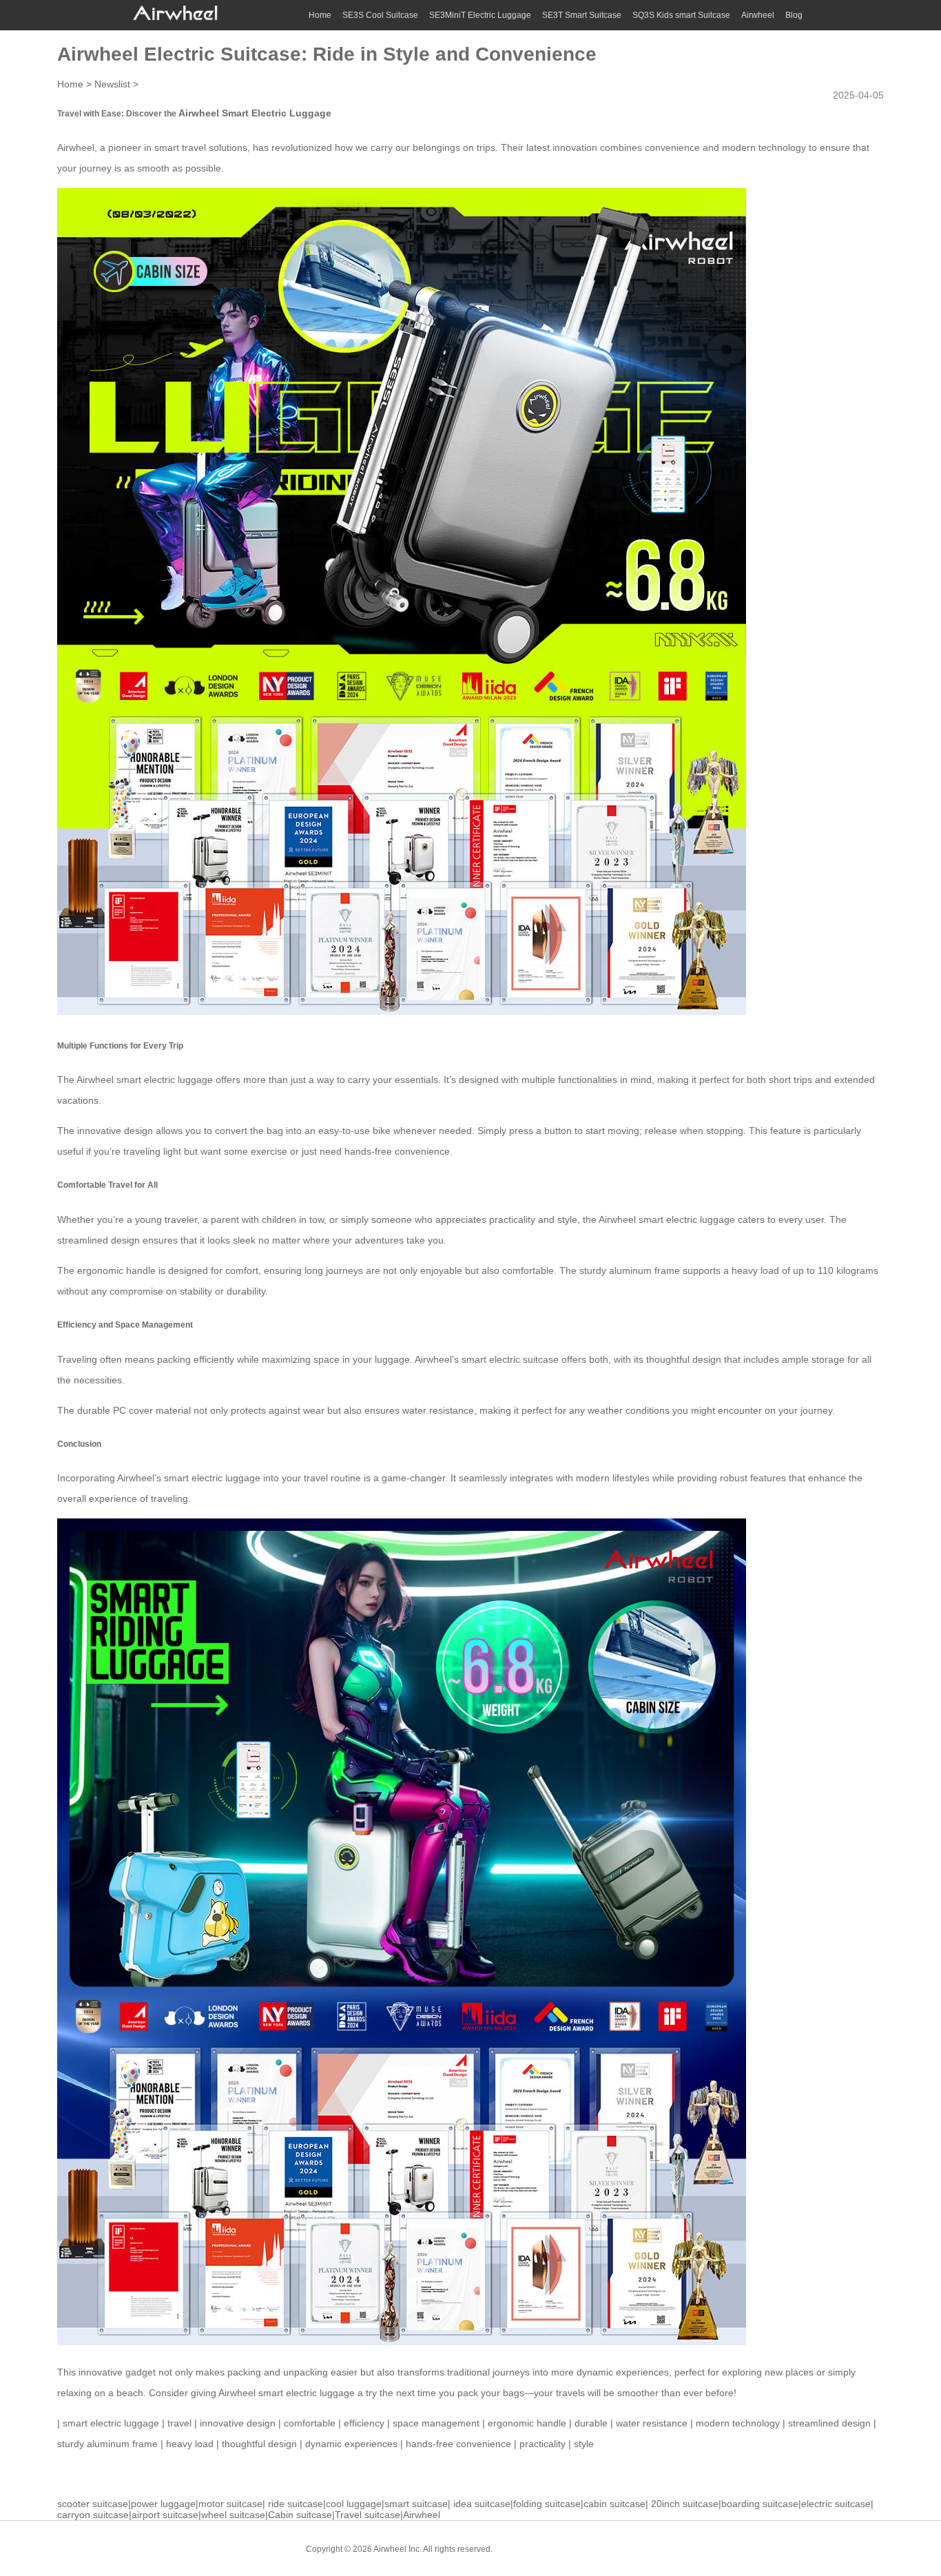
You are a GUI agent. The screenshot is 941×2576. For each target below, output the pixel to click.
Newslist (112, 84)
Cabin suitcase (300, 2515)
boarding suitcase (760, 2504)
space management (436, 2423)
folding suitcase (547, 2504)
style (584, 2444)
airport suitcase (165, 2515)
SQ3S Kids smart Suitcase (681, 15)
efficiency (364, 2423)
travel (179, 2423)
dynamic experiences (351, 2444)
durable (591, 2423)
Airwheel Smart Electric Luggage (255, 113)
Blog (794, 15)
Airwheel (758, 15)
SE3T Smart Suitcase (582, 15)
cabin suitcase (614, 2504)
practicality (542, 2444)
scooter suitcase (93, 2504)
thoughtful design (259, 2444)
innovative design (238, 2423)
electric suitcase (836, 2504)
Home (320, 15)
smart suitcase (416, 2504)
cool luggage (354, 2504)
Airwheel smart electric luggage (145, 1080)
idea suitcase (482, 2504)
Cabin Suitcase (531, 2548)
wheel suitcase (233, 2515)
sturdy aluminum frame (107, 2444)
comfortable (310, 2423)
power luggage (163, 2504)
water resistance (652, 2423)
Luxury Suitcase (601, 2548)
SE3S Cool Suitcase (380, 15)
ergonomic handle (527, 2423)
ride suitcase (296, 2504)
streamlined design (829, 2423)
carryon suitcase (93, 2515)
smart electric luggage (111, 2423)
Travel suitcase (368, 2515)
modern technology (738, 2423)
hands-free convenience (458, 2444)
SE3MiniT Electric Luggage (480, 15)
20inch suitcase (685, 2504)
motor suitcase (230, 2504)
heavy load (190, 2444)
